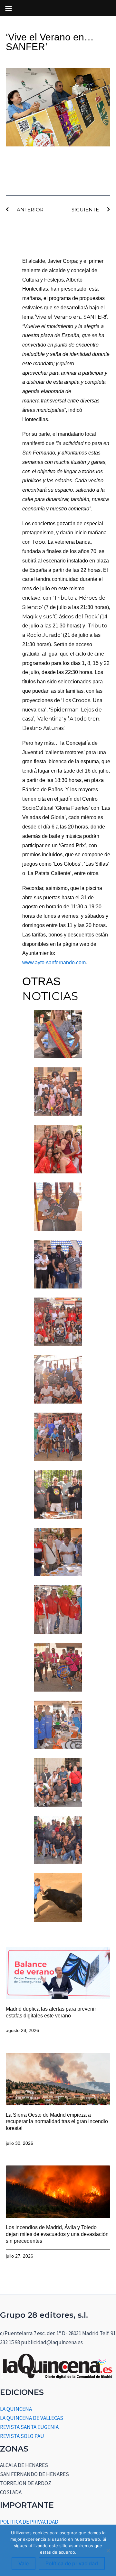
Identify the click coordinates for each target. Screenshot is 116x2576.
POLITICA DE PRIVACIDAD (29, 2522)
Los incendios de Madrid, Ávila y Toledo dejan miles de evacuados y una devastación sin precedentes (57, 2234)
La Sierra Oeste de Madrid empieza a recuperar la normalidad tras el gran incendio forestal (57, 2122)
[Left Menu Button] (8, 8)
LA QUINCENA (16, 2409)
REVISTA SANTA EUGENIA (29, 2427)
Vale (24, 2563)
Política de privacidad (72, 2563)
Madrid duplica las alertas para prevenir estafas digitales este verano (51, 2012)
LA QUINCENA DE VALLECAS (32, 2418)
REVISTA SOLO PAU (22, 2436)
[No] (108, 2550)
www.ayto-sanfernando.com (54, 962)
